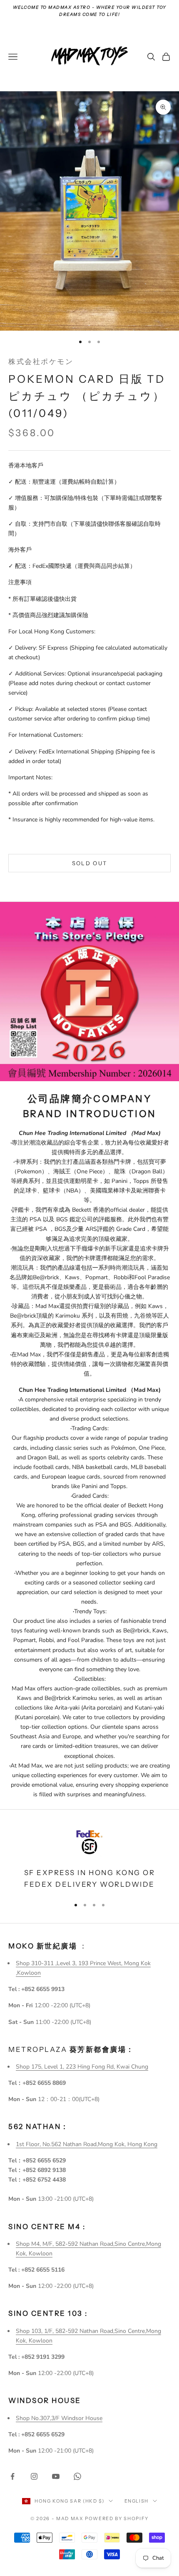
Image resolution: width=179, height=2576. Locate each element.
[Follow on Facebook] (12, 2476)
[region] (89, 1858)
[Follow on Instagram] (34, 2476)
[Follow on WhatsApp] (77, 2476)
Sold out (90, 863)
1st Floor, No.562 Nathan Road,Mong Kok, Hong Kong (87, 2144)
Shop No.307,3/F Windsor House (59, 2418)
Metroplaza (71, 2049)
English (137, 2501)
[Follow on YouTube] (56, 2476)
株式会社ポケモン (41, 362)
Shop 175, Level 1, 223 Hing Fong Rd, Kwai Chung (82, 2067)
